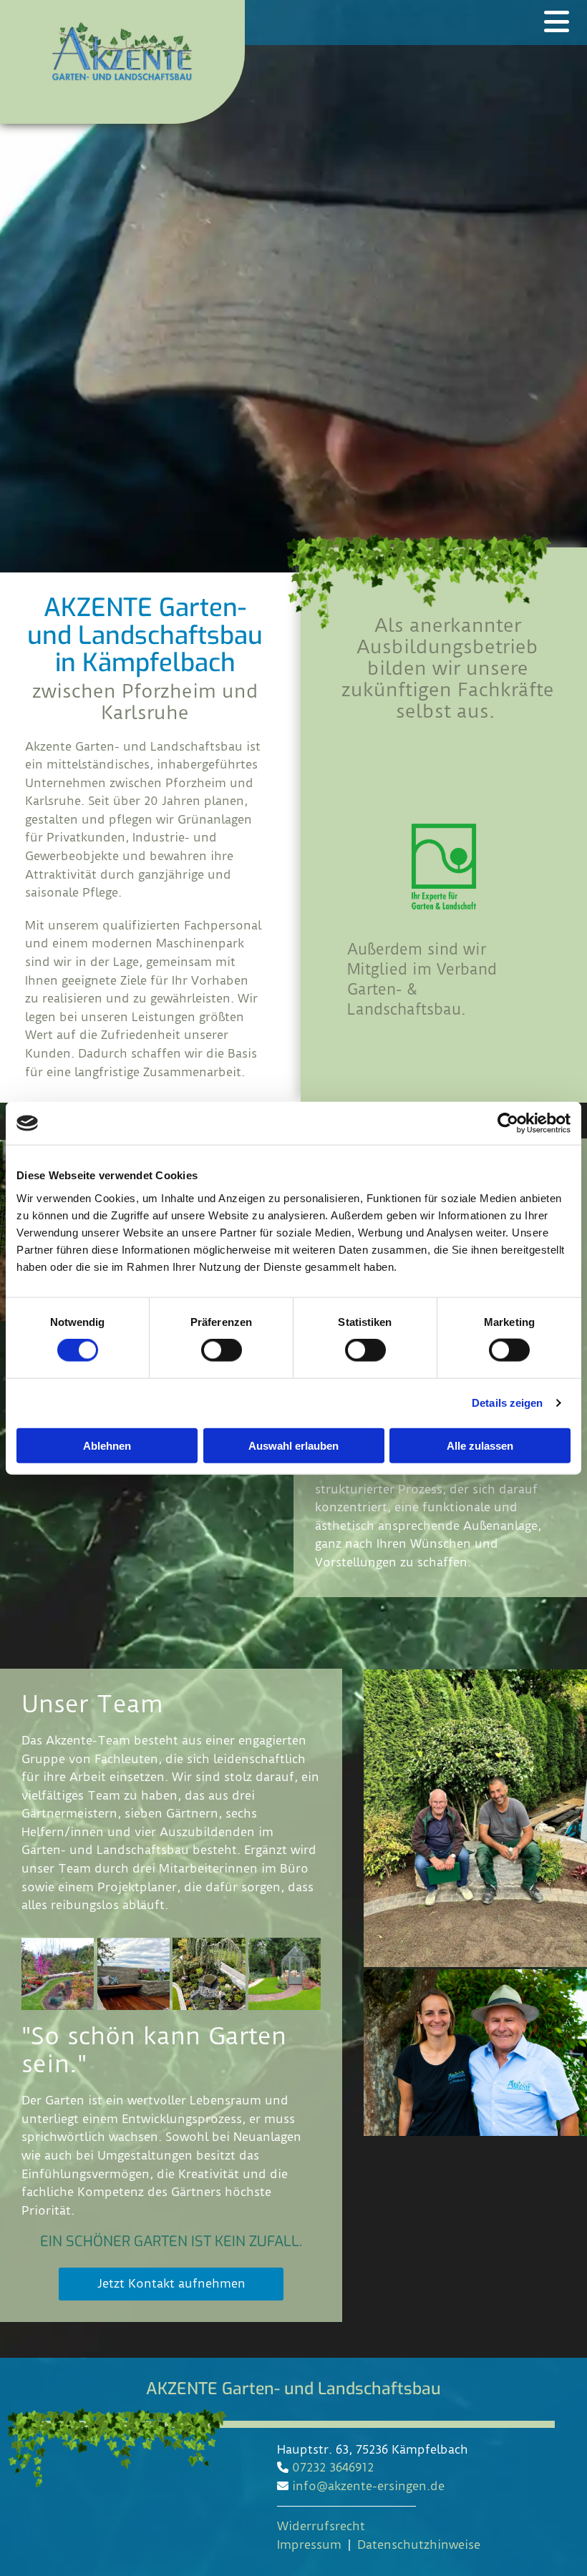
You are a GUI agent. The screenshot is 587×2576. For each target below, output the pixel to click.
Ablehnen (107, 1445)
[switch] (222, 1350)
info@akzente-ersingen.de (368, 2486)
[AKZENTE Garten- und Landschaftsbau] (122, 51)
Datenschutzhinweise (419, 2545)
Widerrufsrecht (321, 2526)
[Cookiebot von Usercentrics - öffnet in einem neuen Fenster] (508, 1123)
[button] (171, 2284)
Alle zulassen (480, 1445)
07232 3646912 (333, 2467)
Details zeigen (507, 1403)
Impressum (309, 2545)
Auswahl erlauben (293, 1445)
